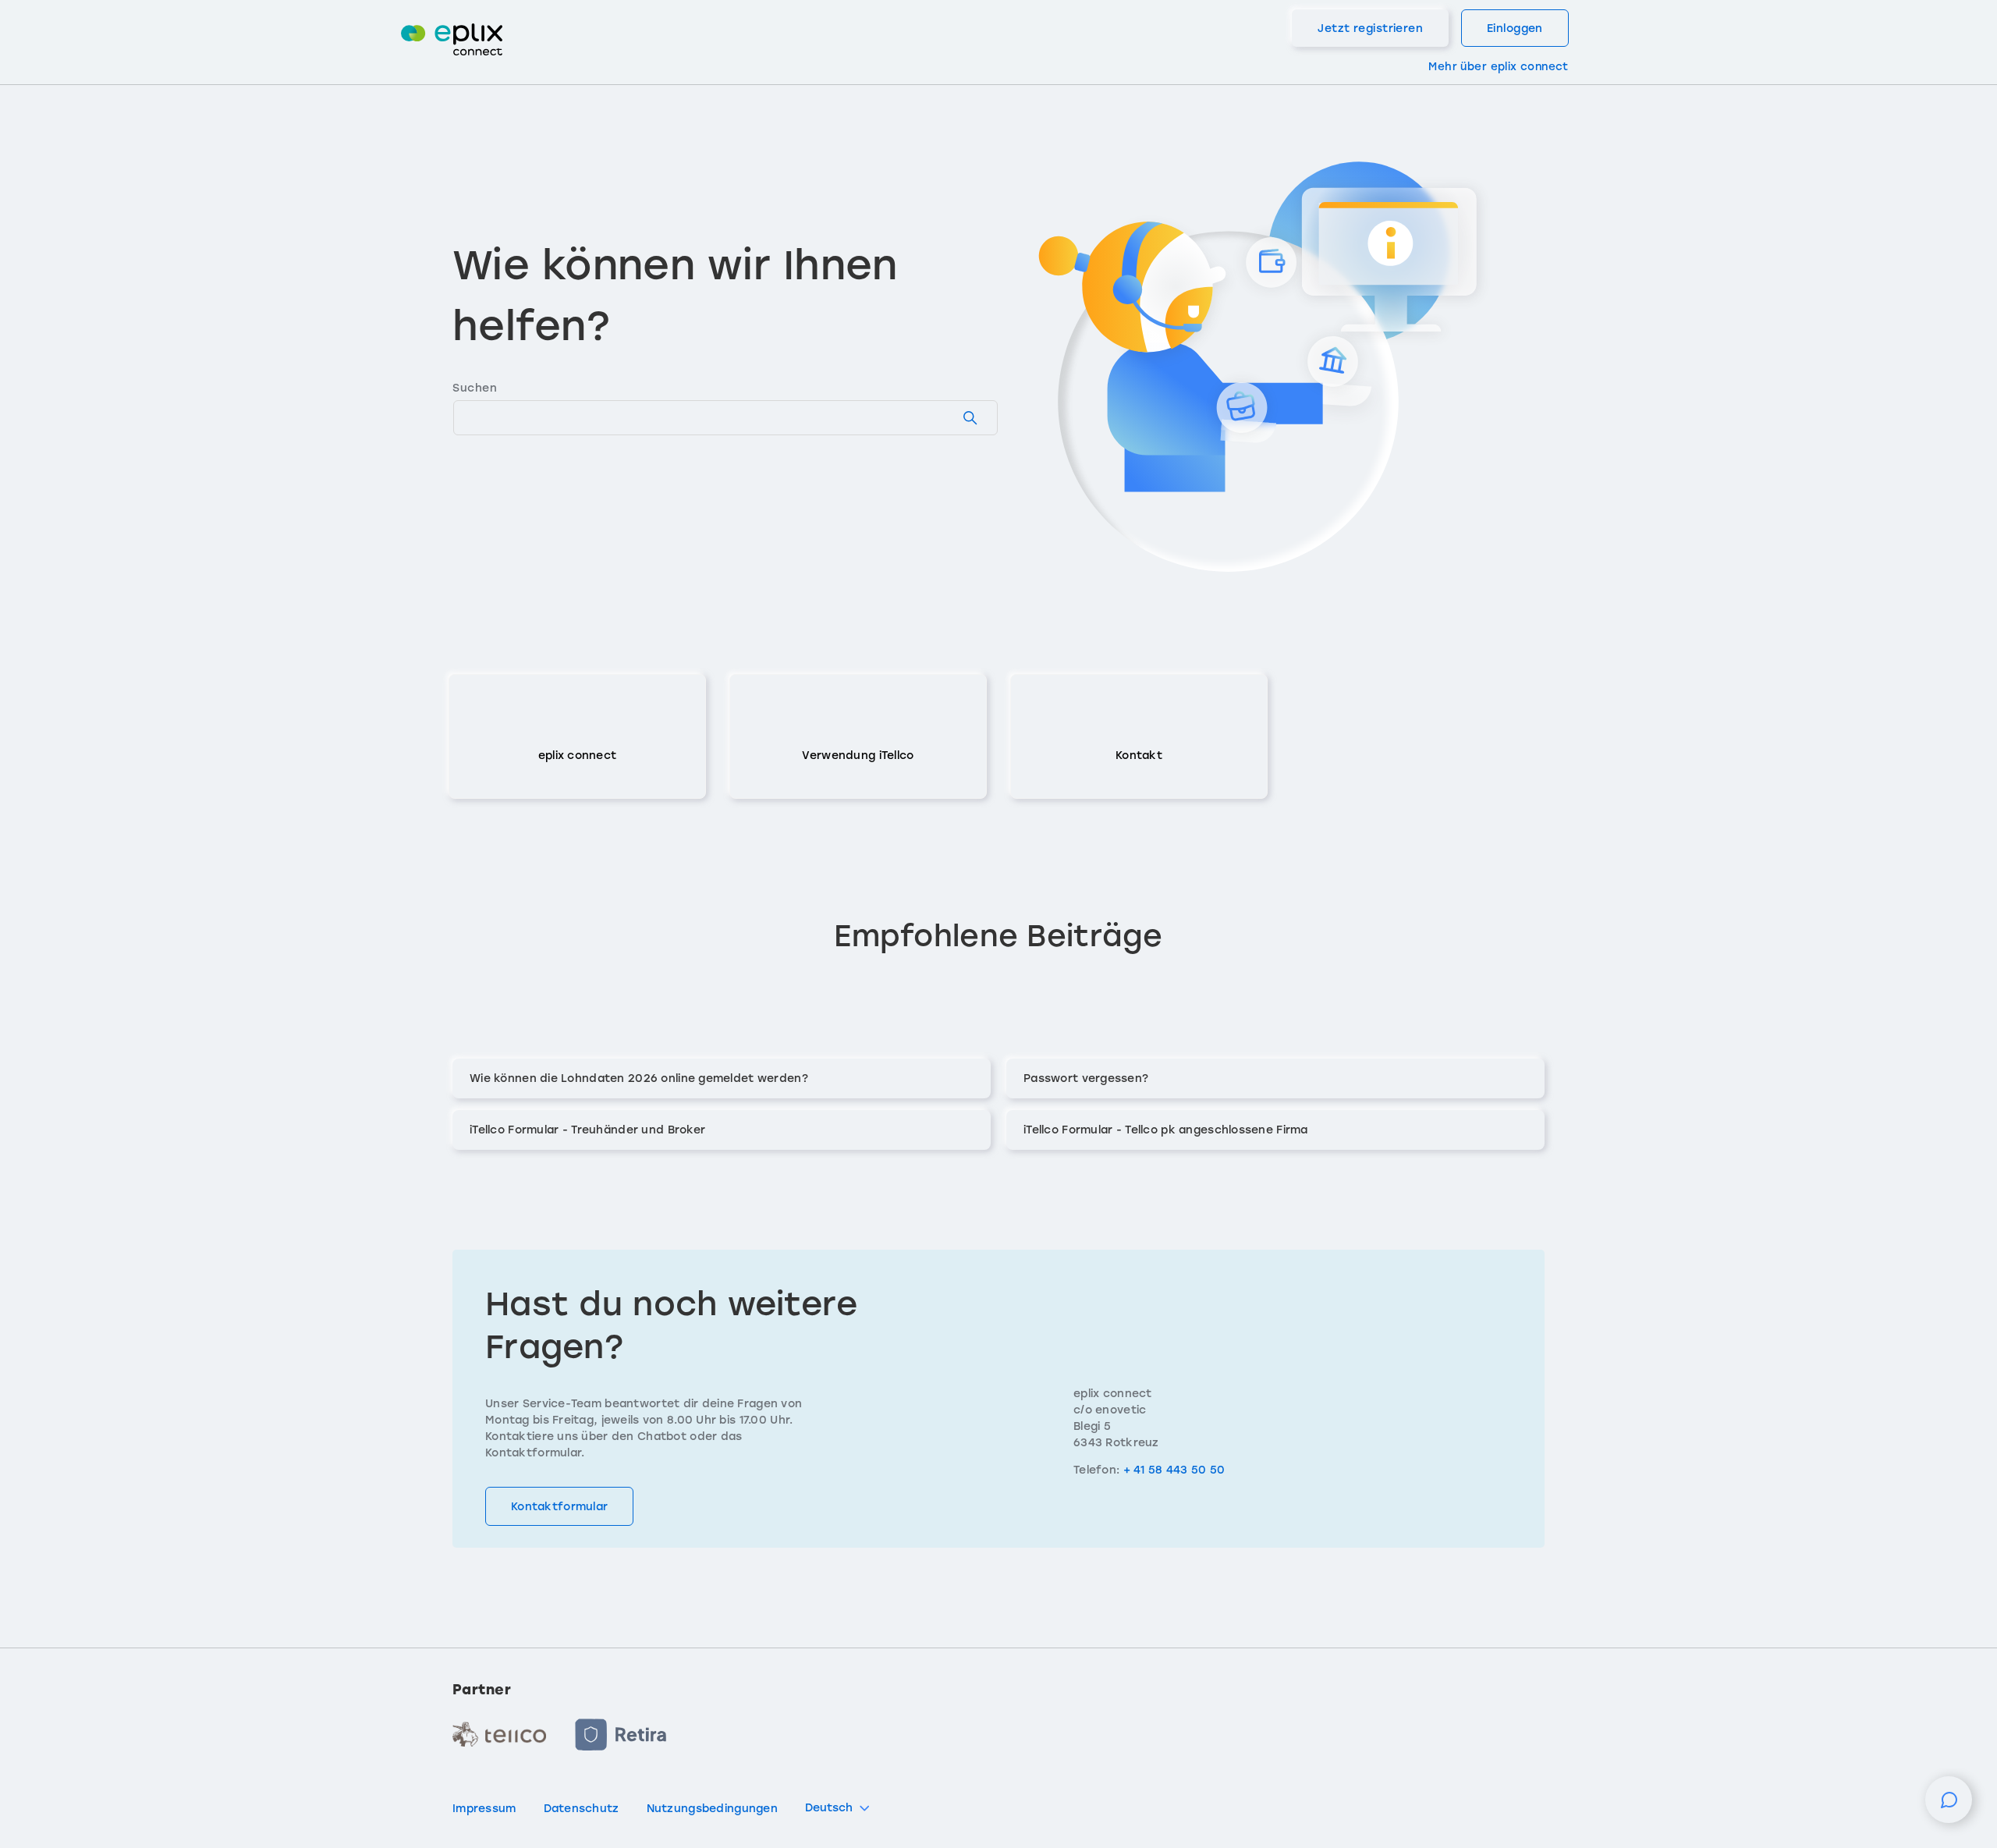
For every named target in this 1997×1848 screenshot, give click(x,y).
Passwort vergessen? (1086, 1078)
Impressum (484, 1809)
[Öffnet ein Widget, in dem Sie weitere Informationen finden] (1949, 1807)
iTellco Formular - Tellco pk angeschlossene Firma (1166, 1130)
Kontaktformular (559, 1507)
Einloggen (1515, 28)
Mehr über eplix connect (1498, 66)
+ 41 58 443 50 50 (1174, 1470)
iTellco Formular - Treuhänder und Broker (587, 1130)
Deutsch (829, 1808)
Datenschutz (582, 1809)
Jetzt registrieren (1370, 28)
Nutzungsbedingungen (712, 1809)
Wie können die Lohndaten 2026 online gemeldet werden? (639, 1078)
